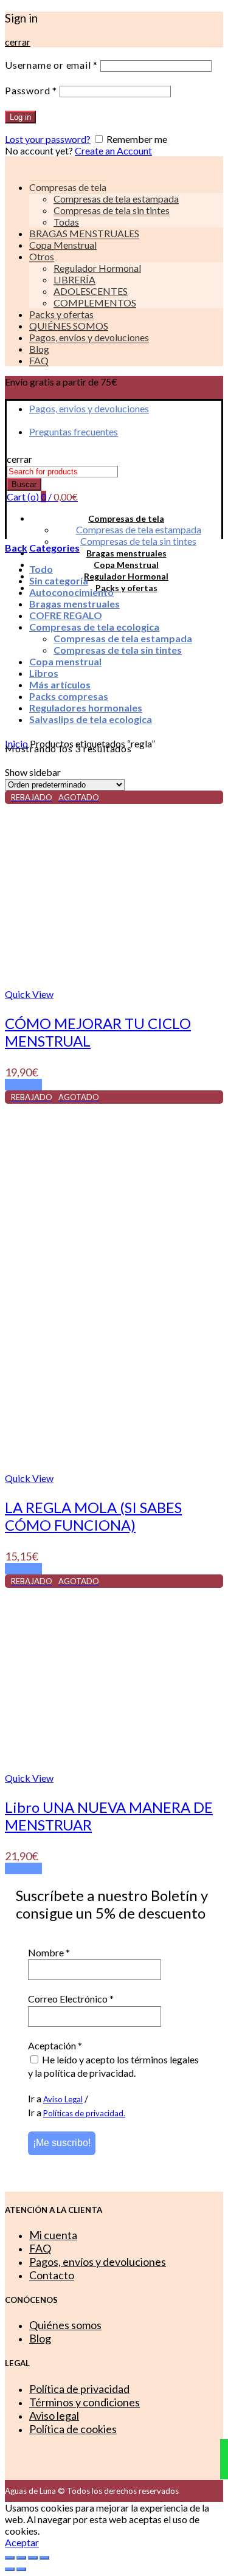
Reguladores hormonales (86, 708)
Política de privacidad (79, 2389)
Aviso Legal (63, 2099)
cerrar (18, 42)
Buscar (24, 484)
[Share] (21, 2558)
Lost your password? (48, 139)
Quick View (29, 994)
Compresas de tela (126, 518)
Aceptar (22, 2542)
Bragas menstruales (126, 553)
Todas (66, 222)
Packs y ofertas (61, 314)
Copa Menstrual (63, 245)
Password (31, 90)
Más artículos (60, 684)
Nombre (49, 1952)
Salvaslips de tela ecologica (91, 719)
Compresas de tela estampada (116, 199)
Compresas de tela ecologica (94, 627)
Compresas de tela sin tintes (112, 210)
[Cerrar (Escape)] (10, 2558)
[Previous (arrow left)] (10, 2569)
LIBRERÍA (74, 279)
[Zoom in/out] (44, 2558)
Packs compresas (69, 696)
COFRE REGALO (66, 615)
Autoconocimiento (71, 592)
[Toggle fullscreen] (33, 2558)
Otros (42, 256)
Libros (44, 673)
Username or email (51, 65)
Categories (54, 548)
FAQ (39, 360)
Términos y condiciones (85, 2402)
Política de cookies (73, 2429)
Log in (20, 117)
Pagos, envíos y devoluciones (89, 337)
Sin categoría (59, 580)
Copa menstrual (65, 661)
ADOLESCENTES (91, 291)
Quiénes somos (65, 2325)
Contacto (52, 2275)
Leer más (23, 1085)
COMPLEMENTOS (95, 303)
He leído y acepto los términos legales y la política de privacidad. (113, 2066)
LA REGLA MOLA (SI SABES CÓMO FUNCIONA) (93, 1516)
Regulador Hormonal (97, 268)
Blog (39, 349)
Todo (41, 569)
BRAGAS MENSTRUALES (84, 233)
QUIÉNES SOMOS (69, 326)
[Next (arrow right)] (21, 2569)
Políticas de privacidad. (84, 2113)
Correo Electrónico (71, 1999)
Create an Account (113, 151)
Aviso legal (54, 2415)
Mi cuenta (53, 2235)
